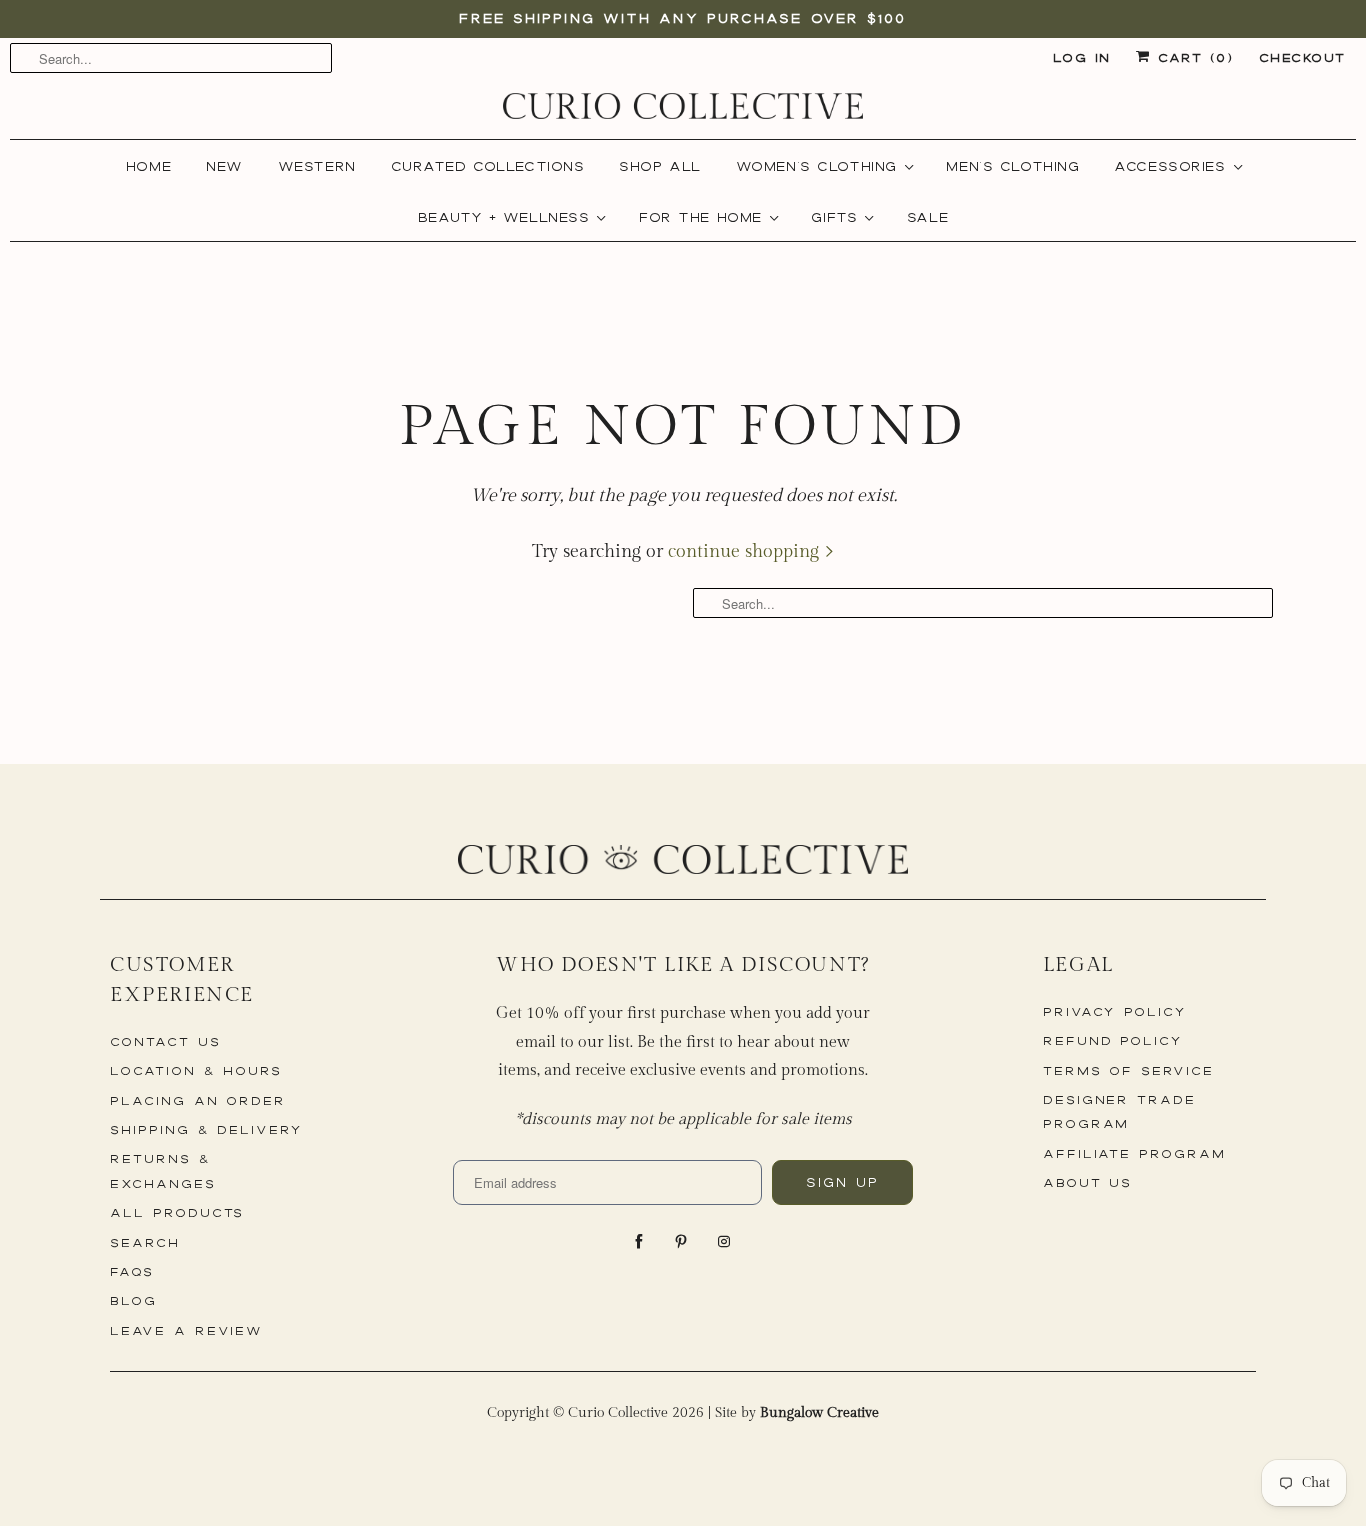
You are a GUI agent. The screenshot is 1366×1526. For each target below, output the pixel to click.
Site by (797, 1413)
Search (145, 1242)
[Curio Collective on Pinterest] (683, 1242)
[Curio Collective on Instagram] (726, 1242)
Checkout (1302, 57)
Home (148, 166)
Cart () (1191, 57)
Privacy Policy (1115, 1011)
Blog (133, 1300)
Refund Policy (1113, 1040)
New (224, 166)
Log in (1082, 57)
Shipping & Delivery (206, 1129)
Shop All (659, 166)
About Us (1088, 1182)
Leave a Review (186, 1330)
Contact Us (165, 1041)
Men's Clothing (1012, 166)
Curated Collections (488, 166)
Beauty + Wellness (510, 217)
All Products (177, 1212)
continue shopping (746, 551)
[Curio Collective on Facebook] (641, 1242)
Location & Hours (196, 1070)
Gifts (840, 217)
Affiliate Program (1134, 1153)
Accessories (1176, 166)
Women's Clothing (823, 166)
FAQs (132, 1271)
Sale (927, 217)
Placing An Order (198, 1100)
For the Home (707, 217)
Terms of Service (1128, 1070)
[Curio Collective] (683, 106)
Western (317, 166)
